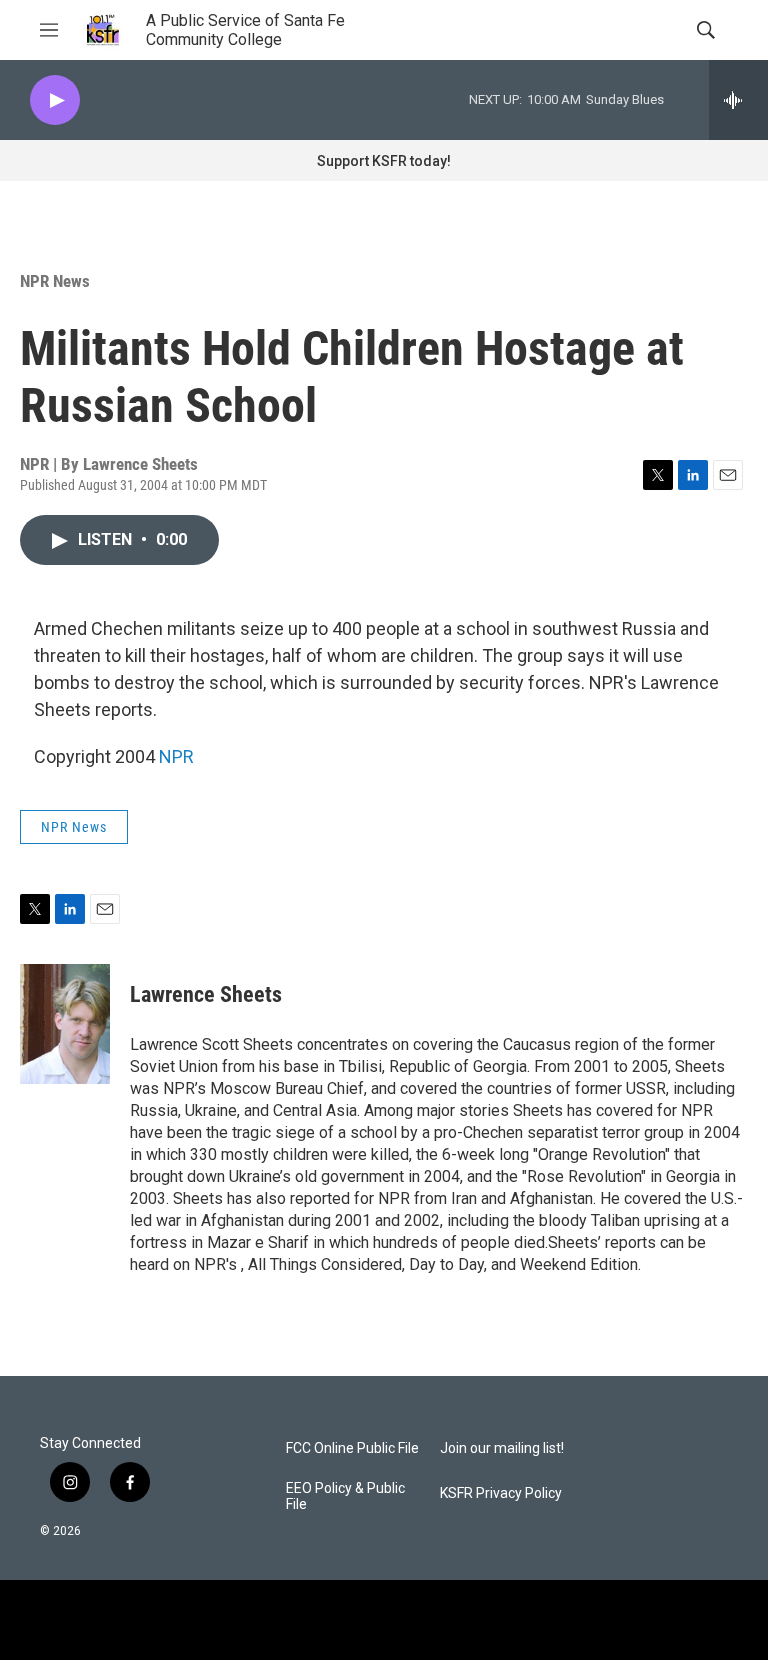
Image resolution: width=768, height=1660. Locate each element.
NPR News (55, 281)
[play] (55, 100)
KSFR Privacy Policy (501, 1493)
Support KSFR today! (384, 161)
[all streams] (738, 100)
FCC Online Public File (352, 1448)
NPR (176, 756)
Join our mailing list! (502, 1448)
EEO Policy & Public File (345, 1496)
